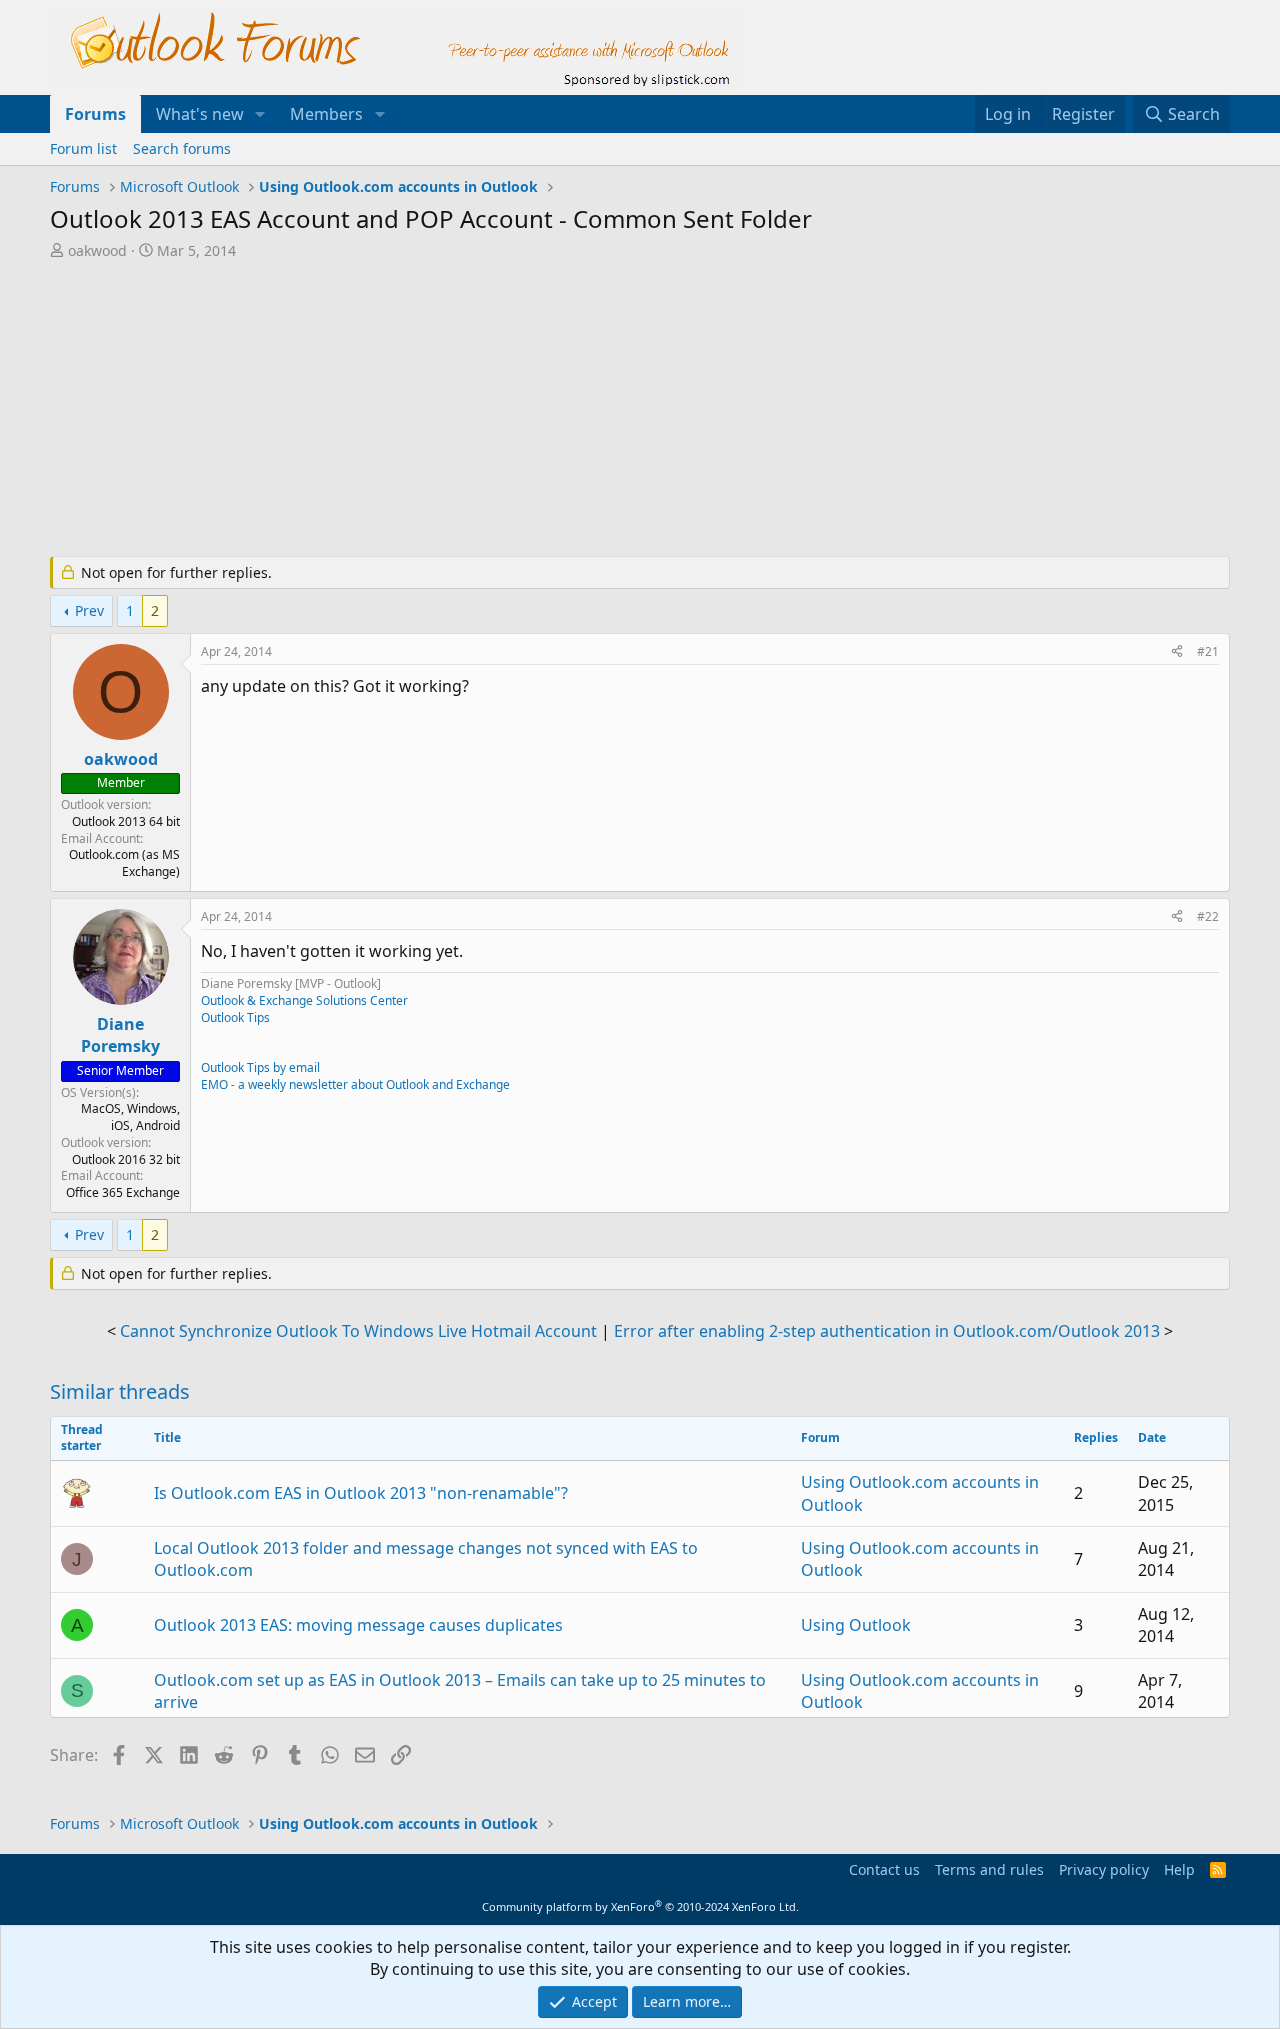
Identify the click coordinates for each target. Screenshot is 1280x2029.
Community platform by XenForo (640, 1906)
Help (1179, 1869)
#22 (1208, 916)
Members (326, 114)
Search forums (182, 148)
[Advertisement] (535, 410)
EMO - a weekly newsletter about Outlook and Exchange (355, 1084)
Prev (89, 610)
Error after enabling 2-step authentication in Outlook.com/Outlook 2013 (887, 1331)
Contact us (884, 1869)
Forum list (83, 148)
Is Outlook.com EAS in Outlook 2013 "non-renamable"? (361, 1493)
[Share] (1177, 652)
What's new (200, 114)
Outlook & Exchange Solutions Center (304, 1000)
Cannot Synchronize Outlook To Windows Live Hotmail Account (358, 1331)
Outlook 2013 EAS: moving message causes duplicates (358, 1625)
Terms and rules (989, 1869)
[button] (260, 114)
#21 (1208, 651)
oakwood (97, 250)
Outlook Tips (235, 1017)
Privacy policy (1104, 1869)
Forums (95, 114)
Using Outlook (856, 1625)
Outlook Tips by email (260, 1067)
